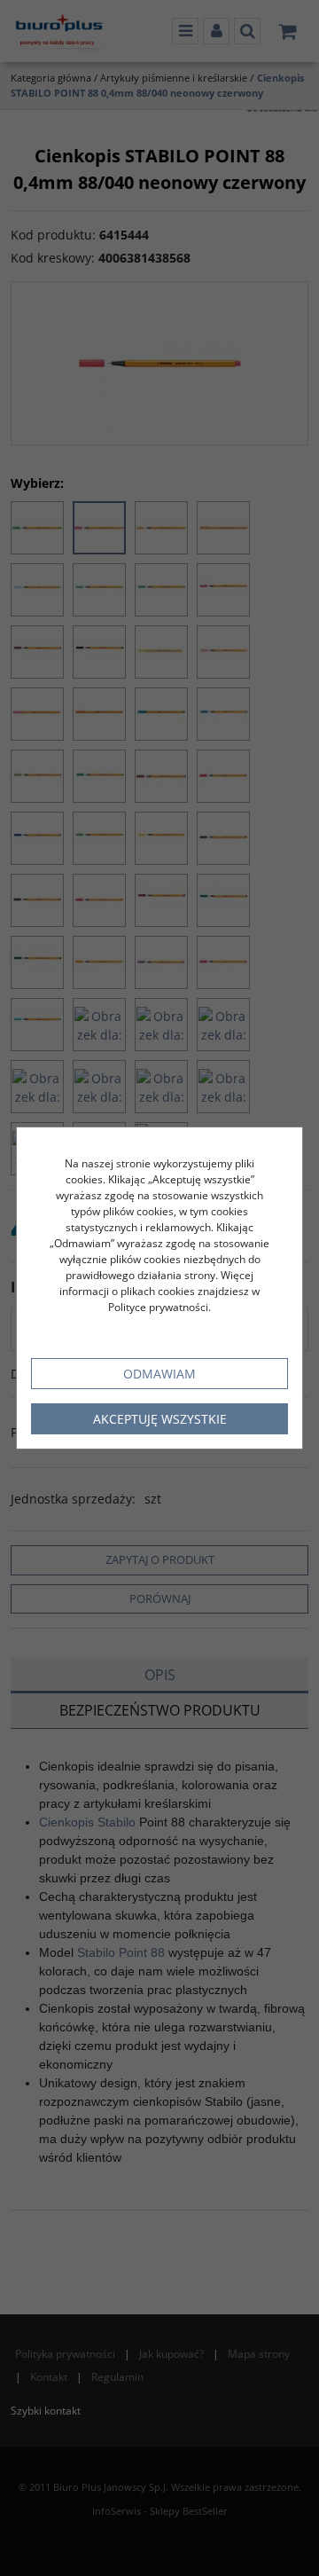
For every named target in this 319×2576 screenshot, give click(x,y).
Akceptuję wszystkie (160, 1419)
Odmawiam (159, 1374)
